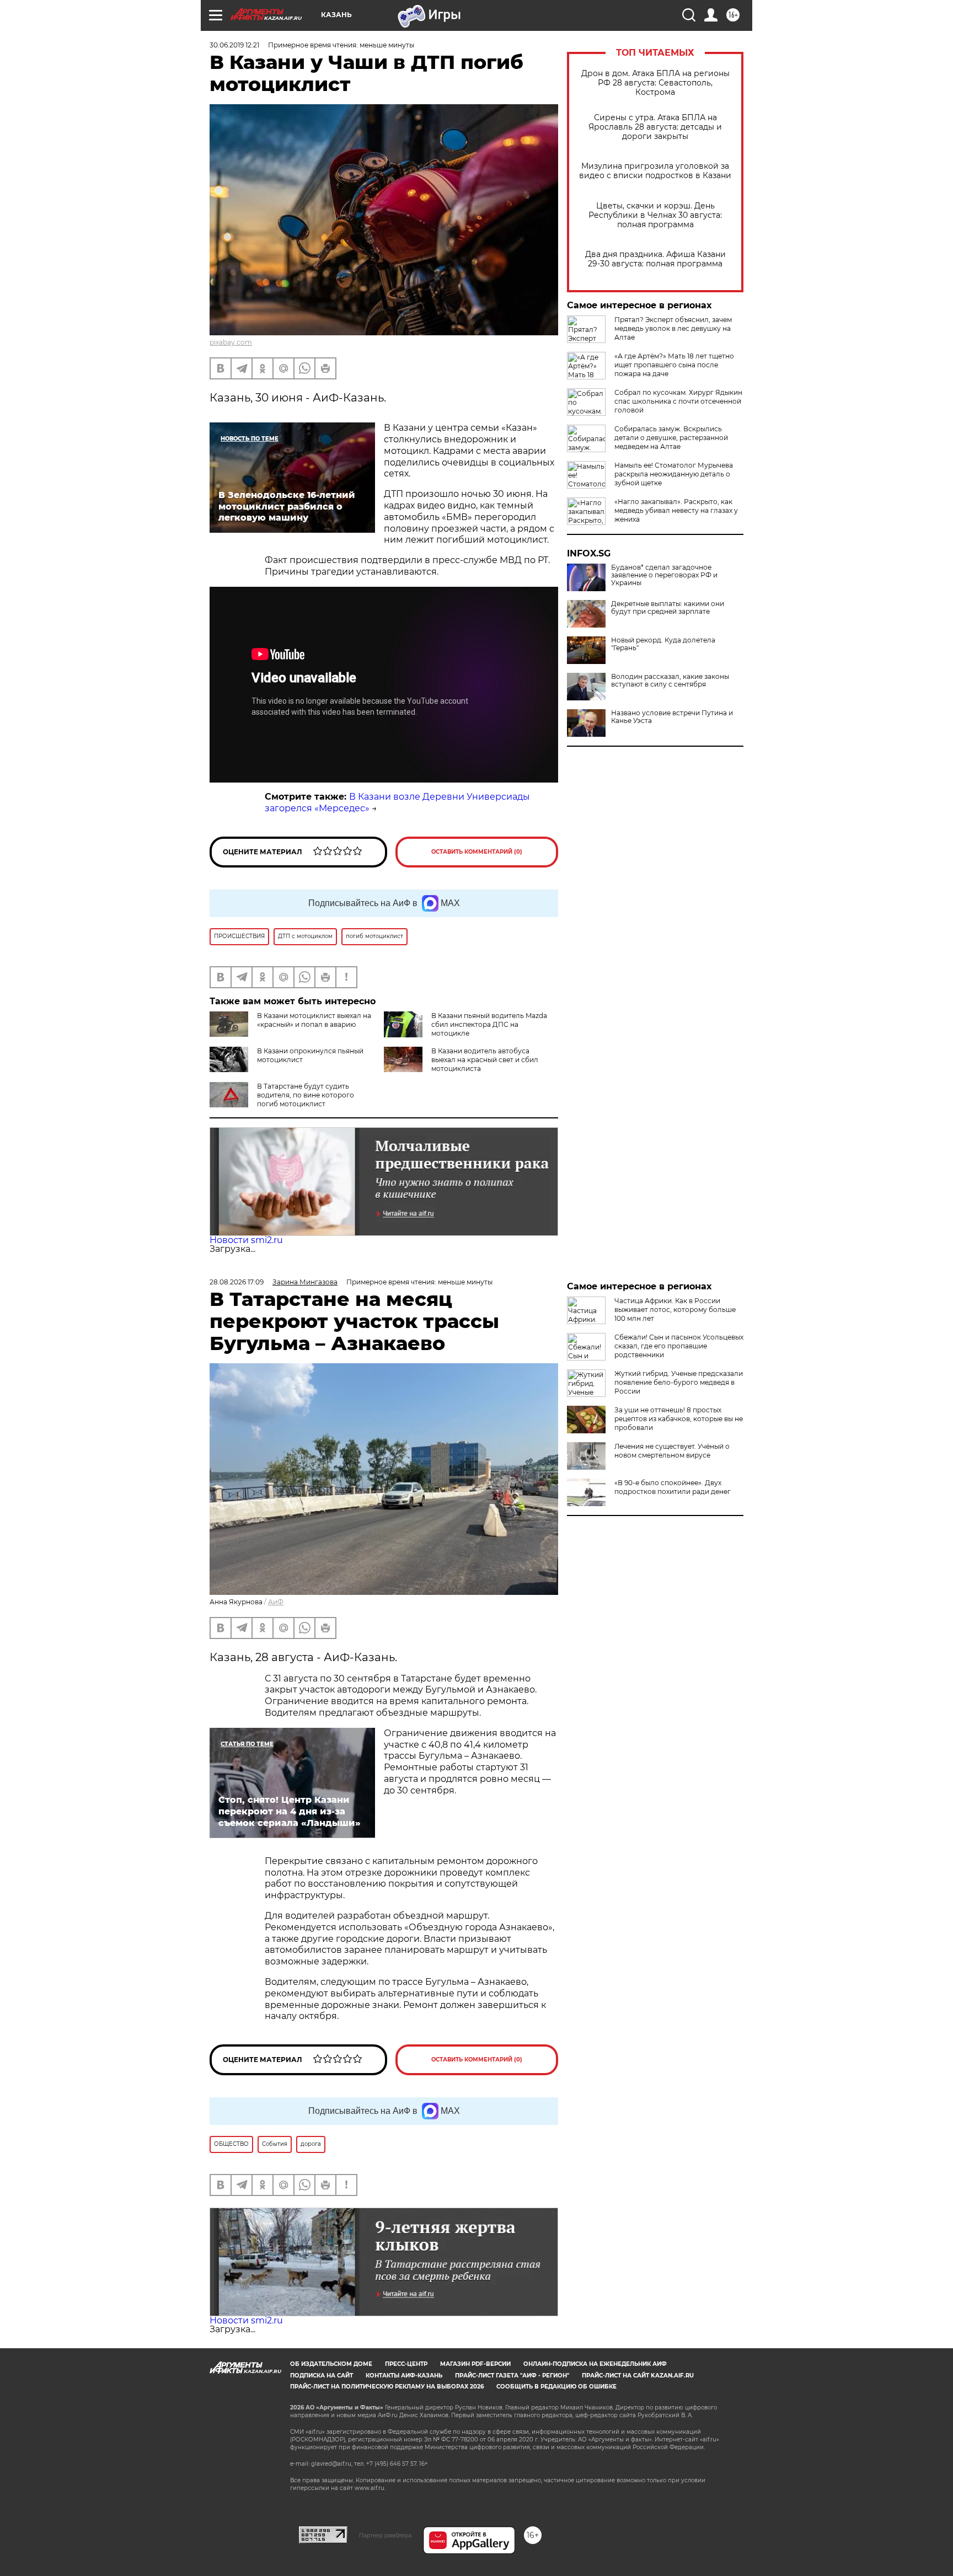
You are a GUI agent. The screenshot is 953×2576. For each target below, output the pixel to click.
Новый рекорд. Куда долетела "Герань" (663, 644)
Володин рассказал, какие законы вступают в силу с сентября (670, 681)
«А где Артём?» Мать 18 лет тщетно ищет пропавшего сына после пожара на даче (674, 365)
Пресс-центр (406, 2364)
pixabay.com (231, 342)
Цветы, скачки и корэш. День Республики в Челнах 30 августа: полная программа (655, 215)
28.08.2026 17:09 (237, 1282)
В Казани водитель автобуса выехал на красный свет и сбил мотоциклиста (485, 1060)
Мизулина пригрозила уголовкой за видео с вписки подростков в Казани (655, 171)
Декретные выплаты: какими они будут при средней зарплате (668, 608)
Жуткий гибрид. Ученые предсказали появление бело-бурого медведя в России (679, 1382)
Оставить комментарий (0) (477, 852)
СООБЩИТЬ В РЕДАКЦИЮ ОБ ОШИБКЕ (556, 2387)
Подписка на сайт (322, 2376)
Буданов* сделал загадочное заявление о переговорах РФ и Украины (664, 575)
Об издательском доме (331, 2364)
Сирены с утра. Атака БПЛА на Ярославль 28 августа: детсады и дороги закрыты (655, 127)
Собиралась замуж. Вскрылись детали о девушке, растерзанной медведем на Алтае (671, 438)
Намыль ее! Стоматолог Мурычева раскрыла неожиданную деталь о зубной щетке (674, 474)
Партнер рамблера (385, 2535)
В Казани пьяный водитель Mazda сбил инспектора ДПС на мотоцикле (489, 1024)
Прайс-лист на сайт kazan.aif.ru (638, 2376)
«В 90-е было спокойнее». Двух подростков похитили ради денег (673, 1487)
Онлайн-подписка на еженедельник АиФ (595, 2364)
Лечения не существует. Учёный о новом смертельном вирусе (672, 1451)
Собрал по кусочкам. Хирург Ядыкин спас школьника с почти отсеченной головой (678, 401)
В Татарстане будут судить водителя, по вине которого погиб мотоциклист (306, 1095)
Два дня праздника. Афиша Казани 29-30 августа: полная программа (655, 259)
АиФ (276, 1602)
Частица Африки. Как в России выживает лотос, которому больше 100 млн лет (675, 1310)
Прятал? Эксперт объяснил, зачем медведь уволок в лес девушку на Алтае (673, 328)
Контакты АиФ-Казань (404, 2376)
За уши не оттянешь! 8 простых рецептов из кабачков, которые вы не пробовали (679, 1419)
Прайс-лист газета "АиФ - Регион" (512, 2376)
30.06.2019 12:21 (234, 45)
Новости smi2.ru (246, 1240)
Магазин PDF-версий (475, 2364)
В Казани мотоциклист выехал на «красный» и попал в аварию (314, 1020)
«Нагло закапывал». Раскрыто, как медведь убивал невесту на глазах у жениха (676, 510)
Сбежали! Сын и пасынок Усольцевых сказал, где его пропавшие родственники (679, 1346)
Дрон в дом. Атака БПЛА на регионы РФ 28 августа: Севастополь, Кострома (655, 83)
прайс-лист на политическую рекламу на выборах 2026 (387, 2387)
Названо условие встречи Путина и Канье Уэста (672, 717)
